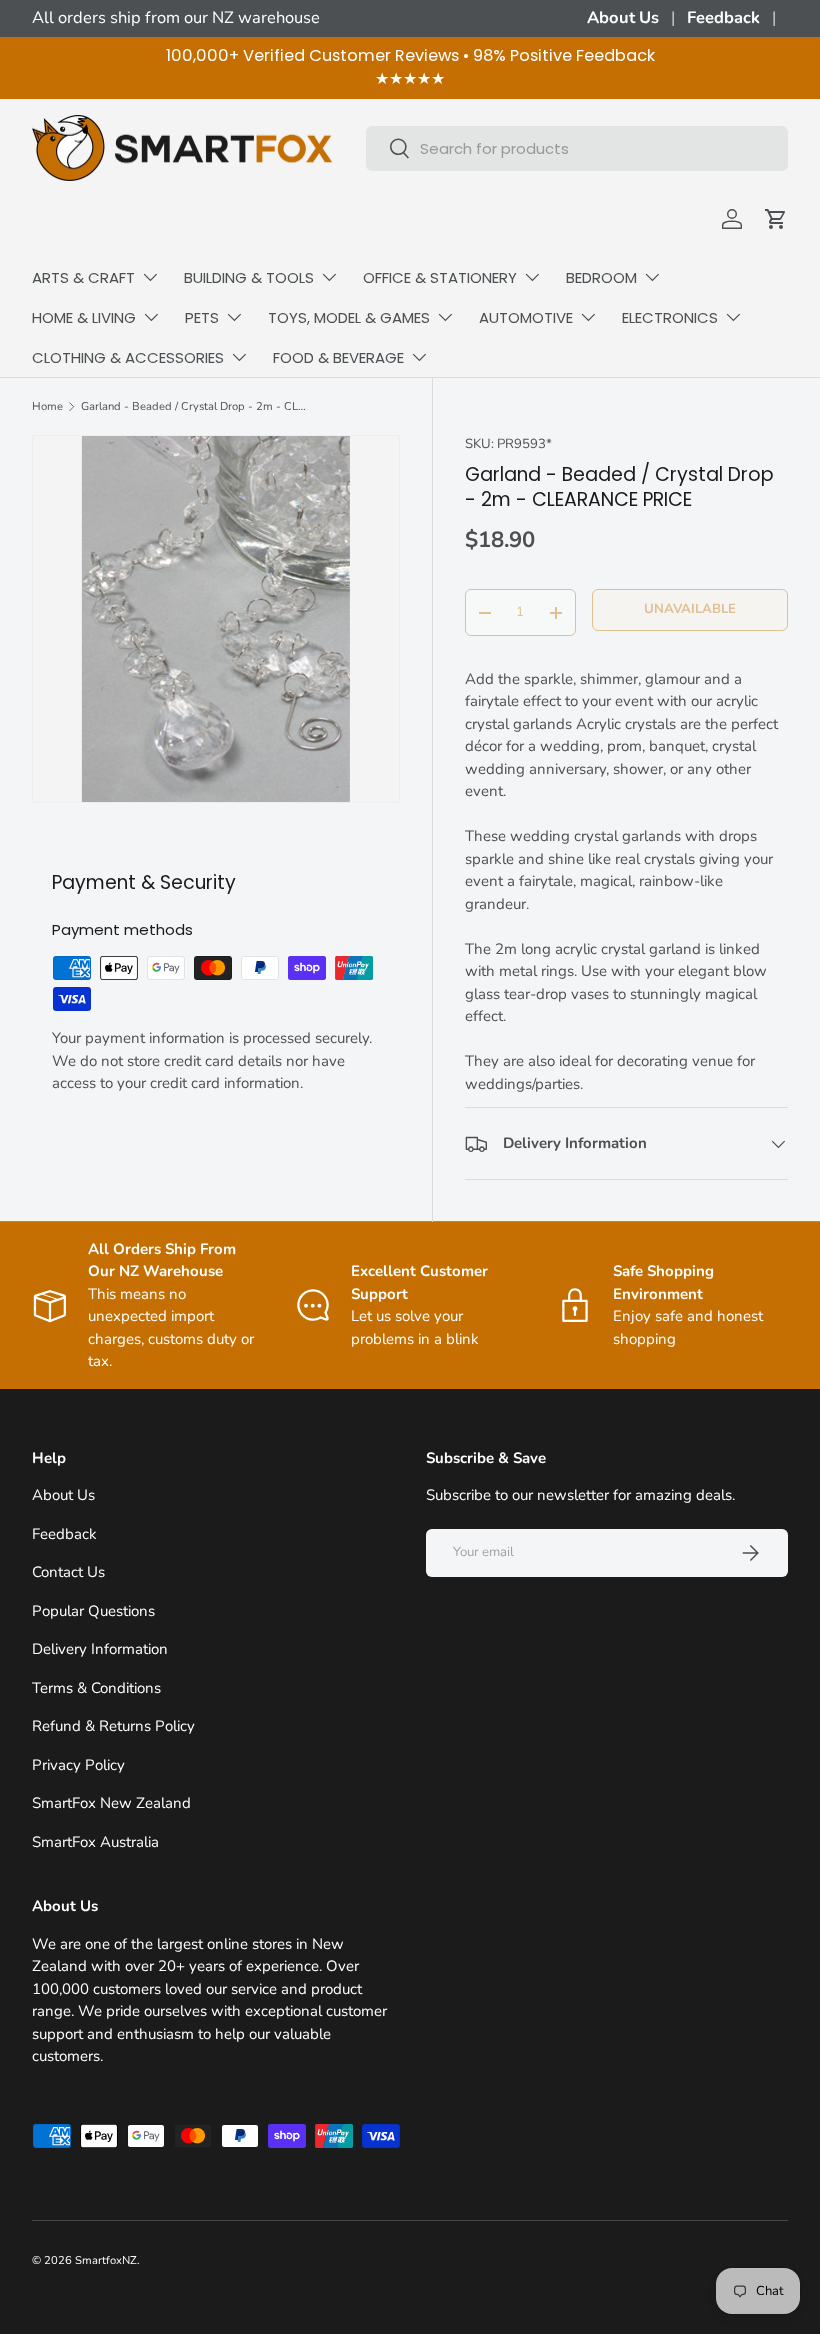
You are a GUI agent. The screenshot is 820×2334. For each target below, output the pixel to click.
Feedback (723, 17)
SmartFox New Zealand (111, 1803)
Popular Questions (93, 1611)
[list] (216, 619)
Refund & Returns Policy (113, 1726)
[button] (776, 219)
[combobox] (577, 148)
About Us (623, 17)
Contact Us (68, 1572)
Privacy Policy (78, 1765)
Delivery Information (100, 1649)
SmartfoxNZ (106, 2260)
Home (47, 406)
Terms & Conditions (96, 1688)
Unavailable (690, 609)
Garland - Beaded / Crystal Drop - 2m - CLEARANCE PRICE (193, 406)
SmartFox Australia (95, 1842)
